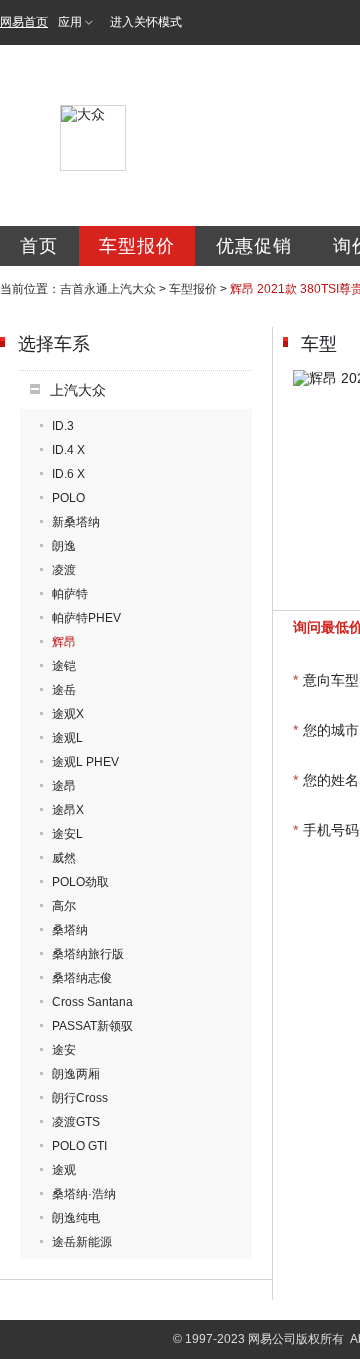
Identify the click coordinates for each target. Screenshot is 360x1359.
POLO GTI (79, 1146)
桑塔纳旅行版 (88, 954)
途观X (68, 714)
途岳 (64, 690)
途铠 (64, 666)
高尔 (64, 906)
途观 (64, 1170)
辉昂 (64, 642)
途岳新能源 (82, 1242)
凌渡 (64, 570)
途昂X (68, 810)
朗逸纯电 (76, 1218)
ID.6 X (68, 474)
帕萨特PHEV (86, 618)
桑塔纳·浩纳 (84, 1194)
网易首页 (24, 22)
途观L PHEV (85, 762)
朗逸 (64, 546)
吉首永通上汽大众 (108, 289)
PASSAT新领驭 (92, 1026)
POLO (68, 498)
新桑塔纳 (76, 522)
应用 (70, 22)
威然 (64, 858)
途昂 (64, 786)
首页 (39, 246)
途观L (67, 738)
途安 (64, 1050)
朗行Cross (80, 1098)
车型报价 (137, 246)
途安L (67, 834)
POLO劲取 (80, 882)
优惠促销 (254, 246)
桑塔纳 (70, 930)
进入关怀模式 (146, 22)
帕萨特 (70, 594)
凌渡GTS (76, 1122)
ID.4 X (68, 450)
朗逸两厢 (76, 1074)
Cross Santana (92, 1002)
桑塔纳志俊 (82, 978)
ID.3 (63, 426)
